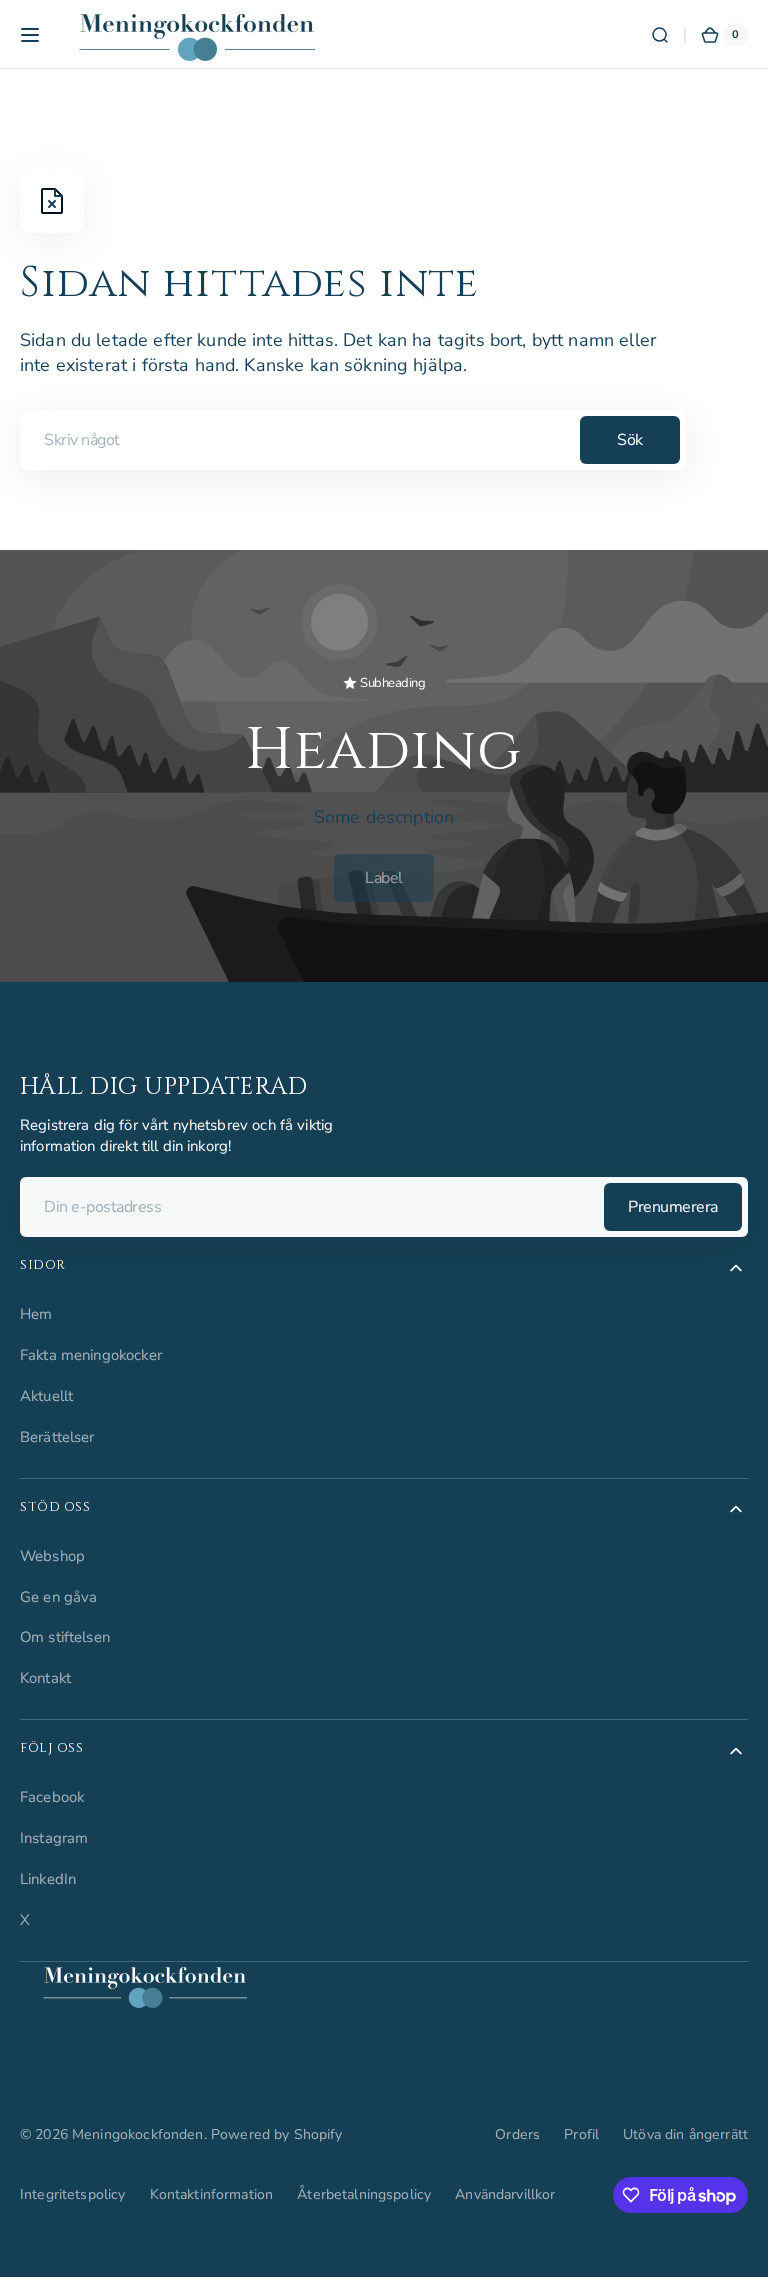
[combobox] (353, 440)
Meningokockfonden (138, 2134)
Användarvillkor (505, 2194)
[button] (30, 35)
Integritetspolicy (73, 2194)
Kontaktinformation (212, 2194)
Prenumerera (673, 1207)
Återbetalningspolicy (364, 2194)
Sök (630, 440)
